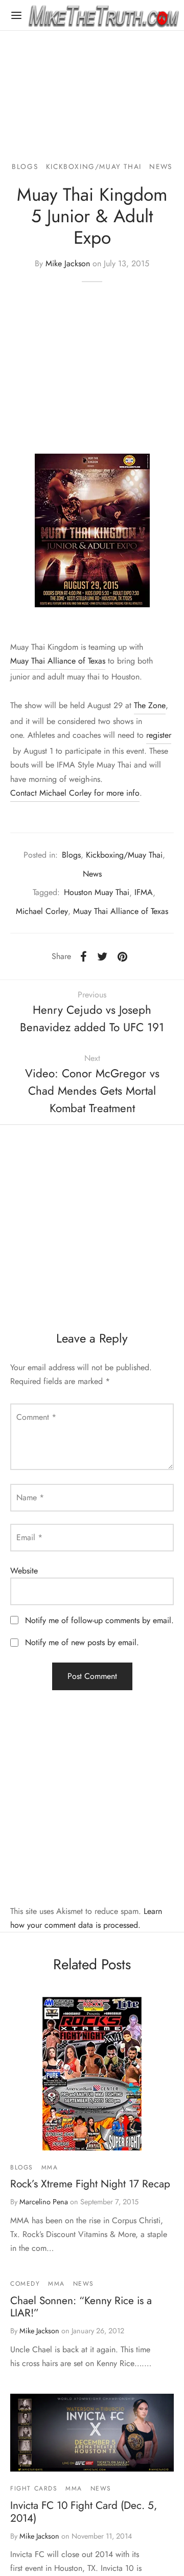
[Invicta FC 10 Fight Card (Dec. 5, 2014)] (92, 2433)
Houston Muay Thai (97, 892)
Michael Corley (42, 911)
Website (24, 1571)
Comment (36, 1417)
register (159, 735)
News (160, 166)
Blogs (25, 166)
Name (30, 1497)
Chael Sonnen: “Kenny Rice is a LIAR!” (81, 2307)
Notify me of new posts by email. (82, 1642)
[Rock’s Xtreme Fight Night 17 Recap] (92, 2074)
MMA (50, 2167)
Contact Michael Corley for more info (75, 793)
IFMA (144, 892)
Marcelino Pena (44, 2202)
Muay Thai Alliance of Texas (58, 661)
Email (29, 1537)
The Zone (150, 705)
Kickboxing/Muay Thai (94, 166)
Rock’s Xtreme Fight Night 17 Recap (90, 2184)
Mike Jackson (68, 263)
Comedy (25, 2284)
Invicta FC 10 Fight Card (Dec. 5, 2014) (84, 2512)
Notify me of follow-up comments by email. (99, 1620)
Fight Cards (34, 2488)
